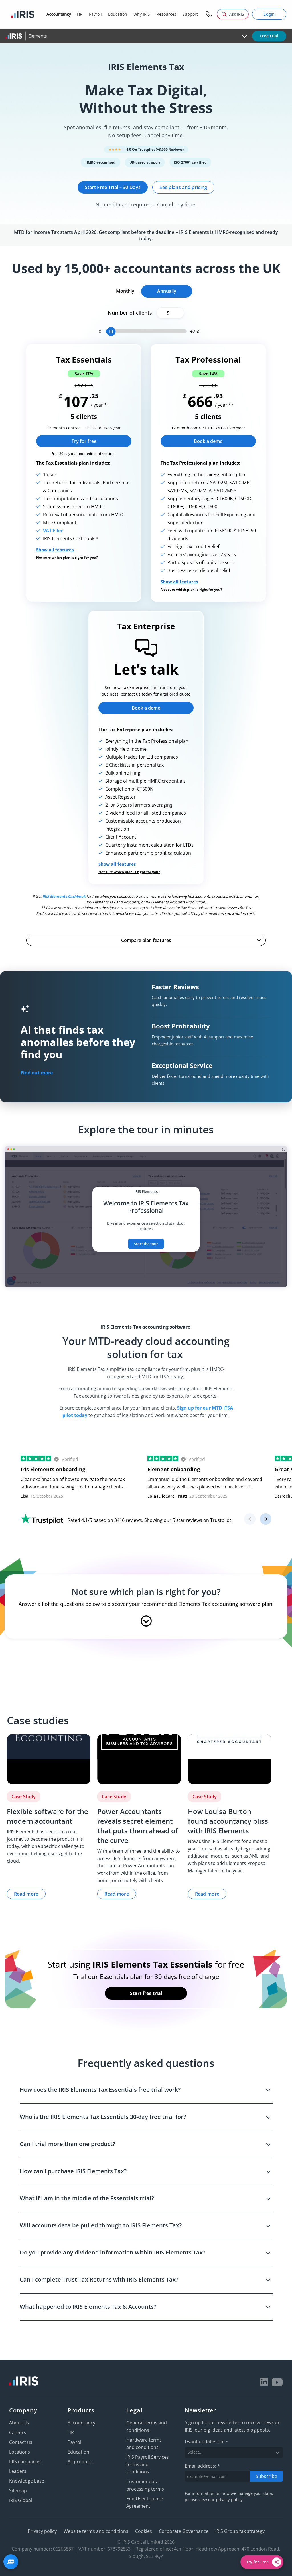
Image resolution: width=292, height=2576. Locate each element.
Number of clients (130, 313)
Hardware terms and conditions (144, 2444)
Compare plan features (146, 940)
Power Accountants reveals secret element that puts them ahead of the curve (138, 1826)
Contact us (21, 2442)
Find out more (37, 1073)
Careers (18, 2432)
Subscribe (266, 2476)
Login (269, 14)
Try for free (84, 441)
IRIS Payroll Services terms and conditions (148, 2464)
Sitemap (18, 2491)
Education (78, 2452)
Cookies (144, 2531)
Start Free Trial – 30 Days (113, 187)
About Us (19, 2423)
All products (81, 2462)
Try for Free (257, 2562)
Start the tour (146, 1244)
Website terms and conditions (96, 2531)
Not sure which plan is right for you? (67, 558)
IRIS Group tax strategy (240, 2531)
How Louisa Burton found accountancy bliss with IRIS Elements (228, 1821)
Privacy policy (42, 2531)
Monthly (125, 291)
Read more (26, 1894)
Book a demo (208, 441)
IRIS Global (21, 2500)
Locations (20, 2452)
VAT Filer (53, 531)
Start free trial (146, 1993)
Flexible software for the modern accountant (47, 1816)
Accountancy (81, 2423)
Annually (167, 291)
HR (71, 2432)
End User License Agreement (145, 2502)
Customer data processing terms (145, 2485)
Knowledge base (27, 2481)
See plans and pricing (183, 187)
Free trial (269, 36)
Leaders (18, 2471)
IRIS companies (25, 2462)
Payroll (75, 2442)
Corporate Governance (184, 2531)
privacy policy (229, 2500)
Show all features (55, 550)
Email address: (202, 2466)
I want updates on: (206, 2442)
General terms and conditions (147, 2426)
